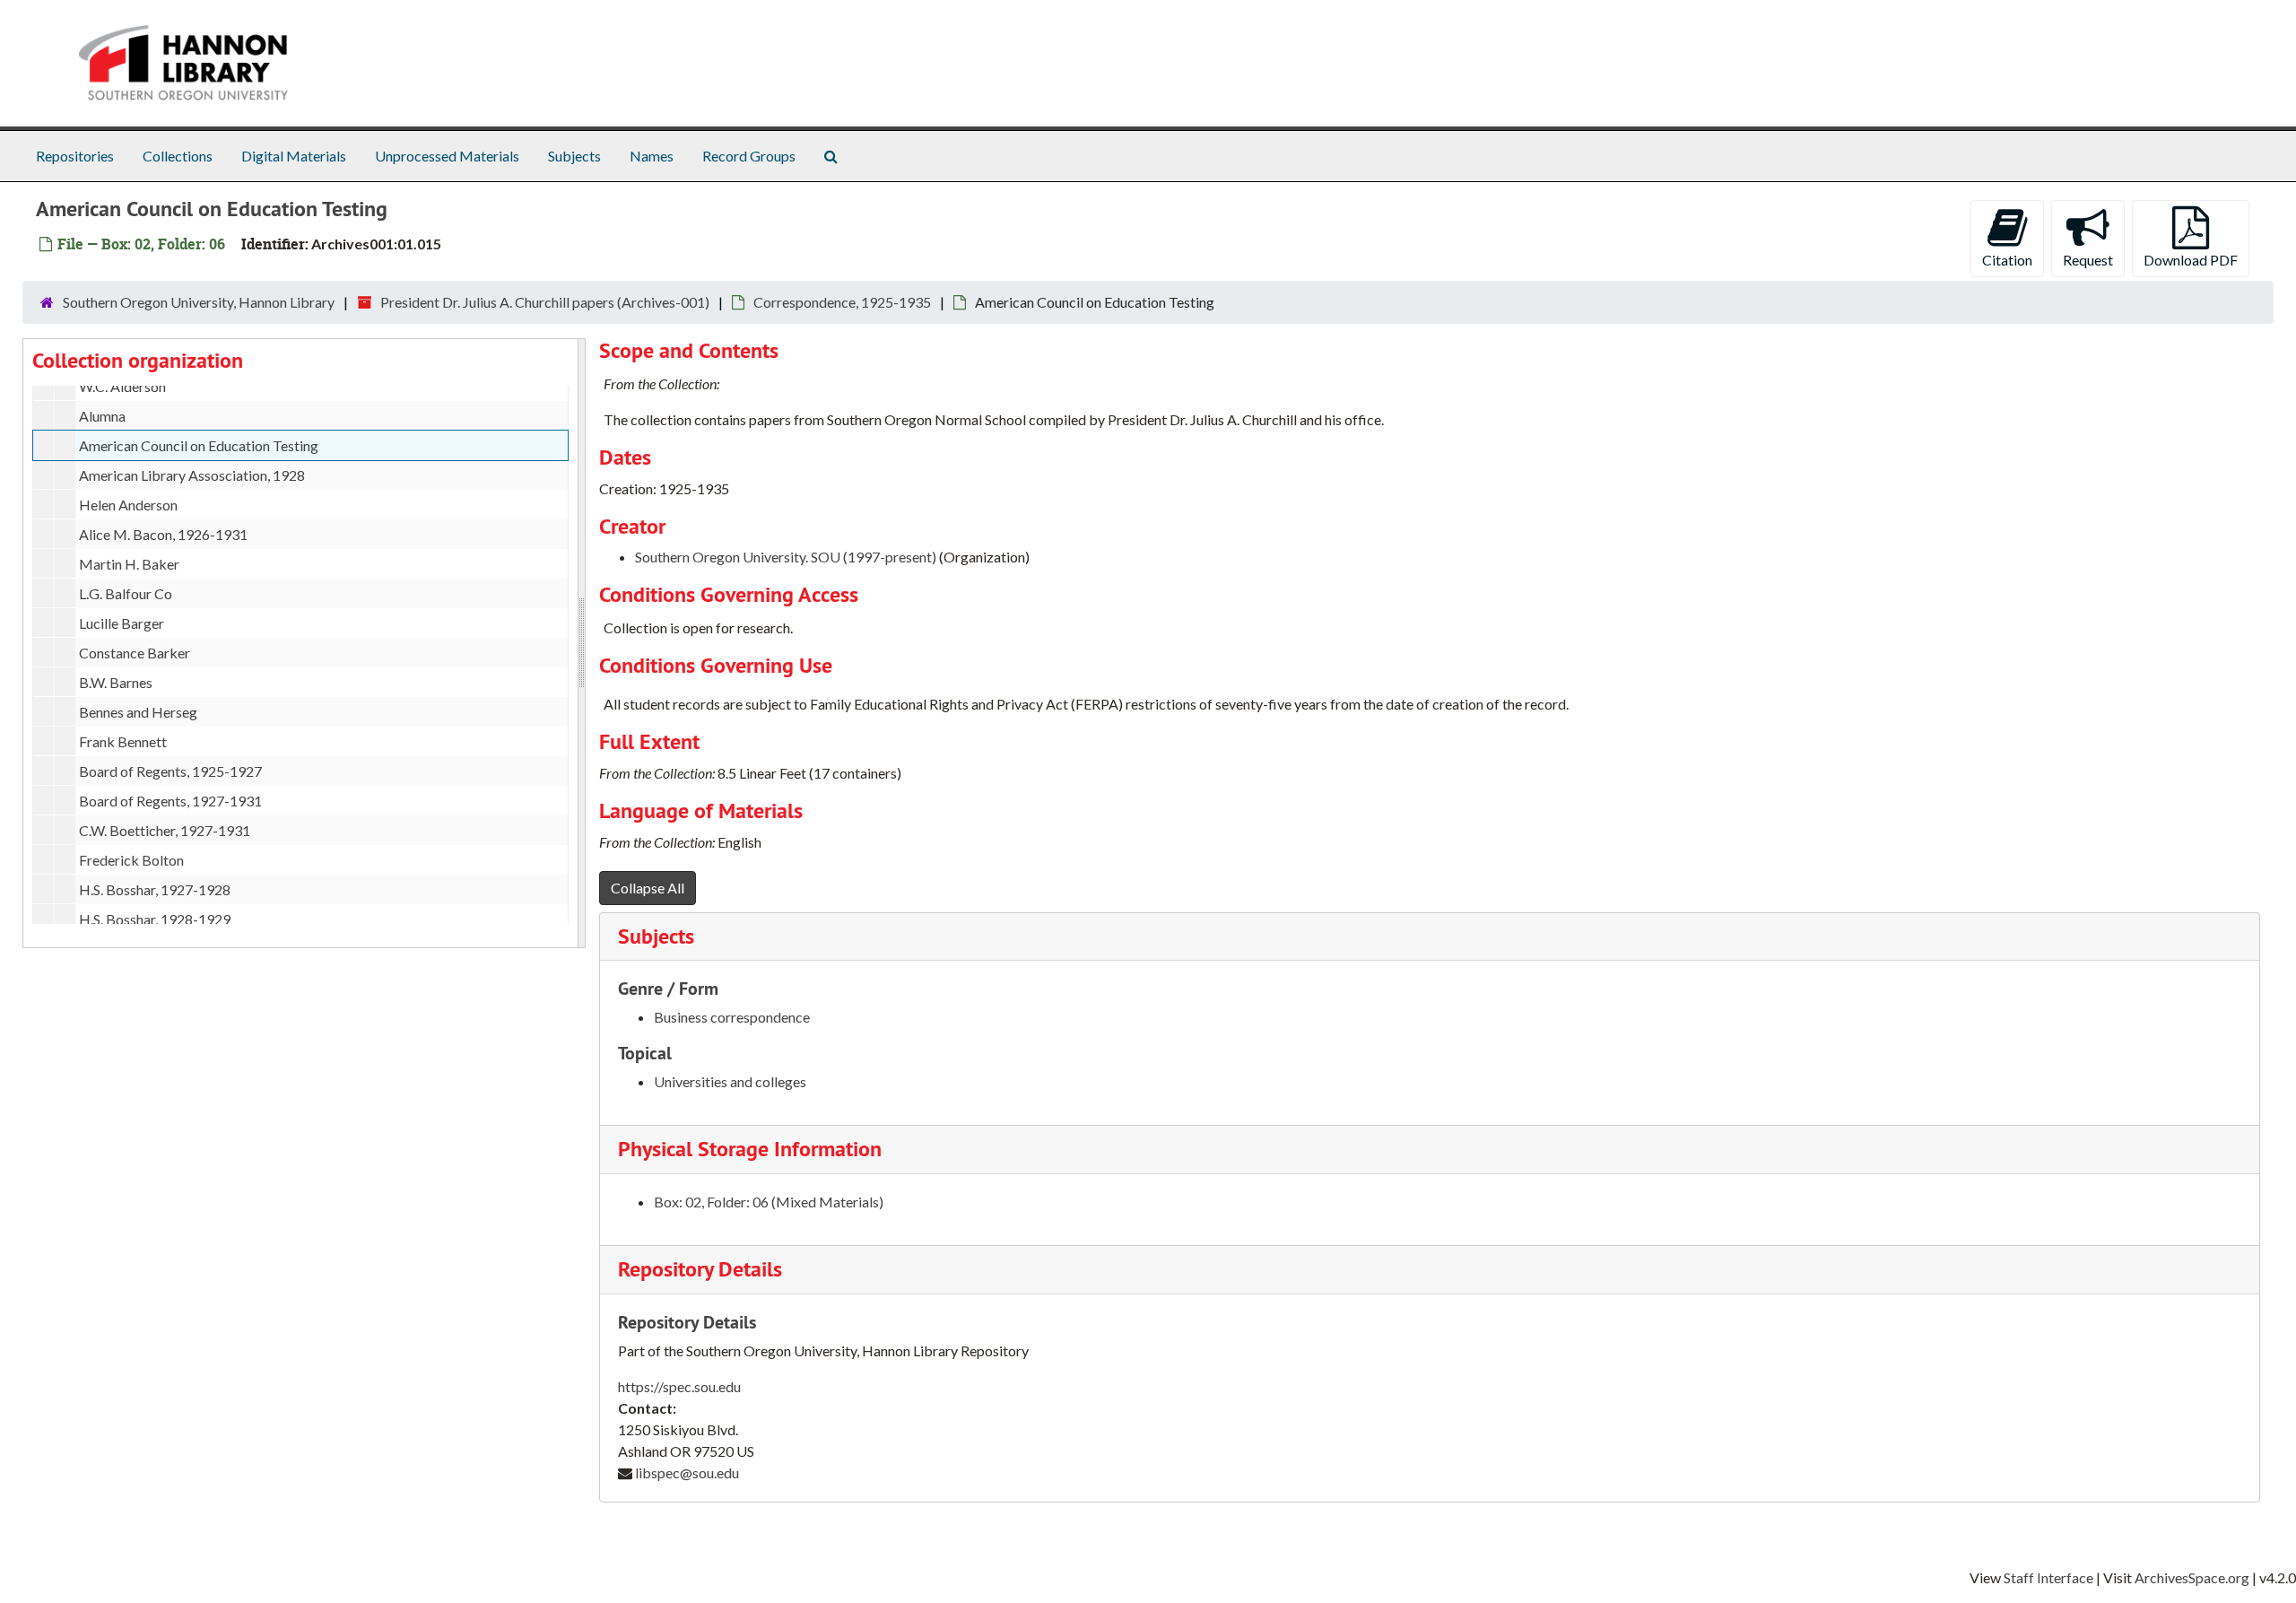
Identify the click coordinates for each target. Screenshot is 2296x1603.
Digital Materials (294, 156)
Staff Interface (2048, 1577)
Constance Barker (135, 653)
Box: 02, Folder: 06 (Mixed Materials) (769, 1202)
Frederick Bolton (131, 860)
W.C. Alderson (122, 386)
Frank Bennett (123, 741)
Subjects (574, 156)
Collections (178, 156)
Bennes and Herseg (138, 712)
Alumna (102, 416)
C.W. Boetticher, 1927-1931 (165, 830)
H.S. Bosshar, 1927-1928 (155, 889)
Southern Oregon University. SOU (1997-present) (786, 557)
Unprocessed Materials (447, 156)
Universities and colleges (730, 1081)
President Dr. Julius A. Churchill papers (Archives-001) (545, 302)
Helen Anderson (128, 505)
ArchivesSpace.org (2192, 1577)
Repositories (75, 156)
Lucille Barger (122, 623)
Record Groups (749, 156)
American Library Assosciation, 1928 (192, 475)
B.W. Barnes (116, 682)
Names (652, 156)
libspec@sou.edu (687, 1472)
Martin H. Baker (129, 564)
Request (2088, 260)
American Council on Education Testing (199, 445)
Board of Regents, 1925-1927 (170, 771)
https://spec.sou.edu (679, 1386)
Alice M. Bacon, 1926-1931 (163, 534)
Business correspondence (732, 1017)
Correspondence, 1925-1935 (842, 302)
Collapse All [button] (648, 888)
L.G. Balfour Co (126, 593)
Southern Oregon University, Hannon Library (199, 302)
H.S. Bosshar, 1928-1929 (155, 919)
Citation (2007, 260)
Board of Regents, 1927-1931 (170, 801)
